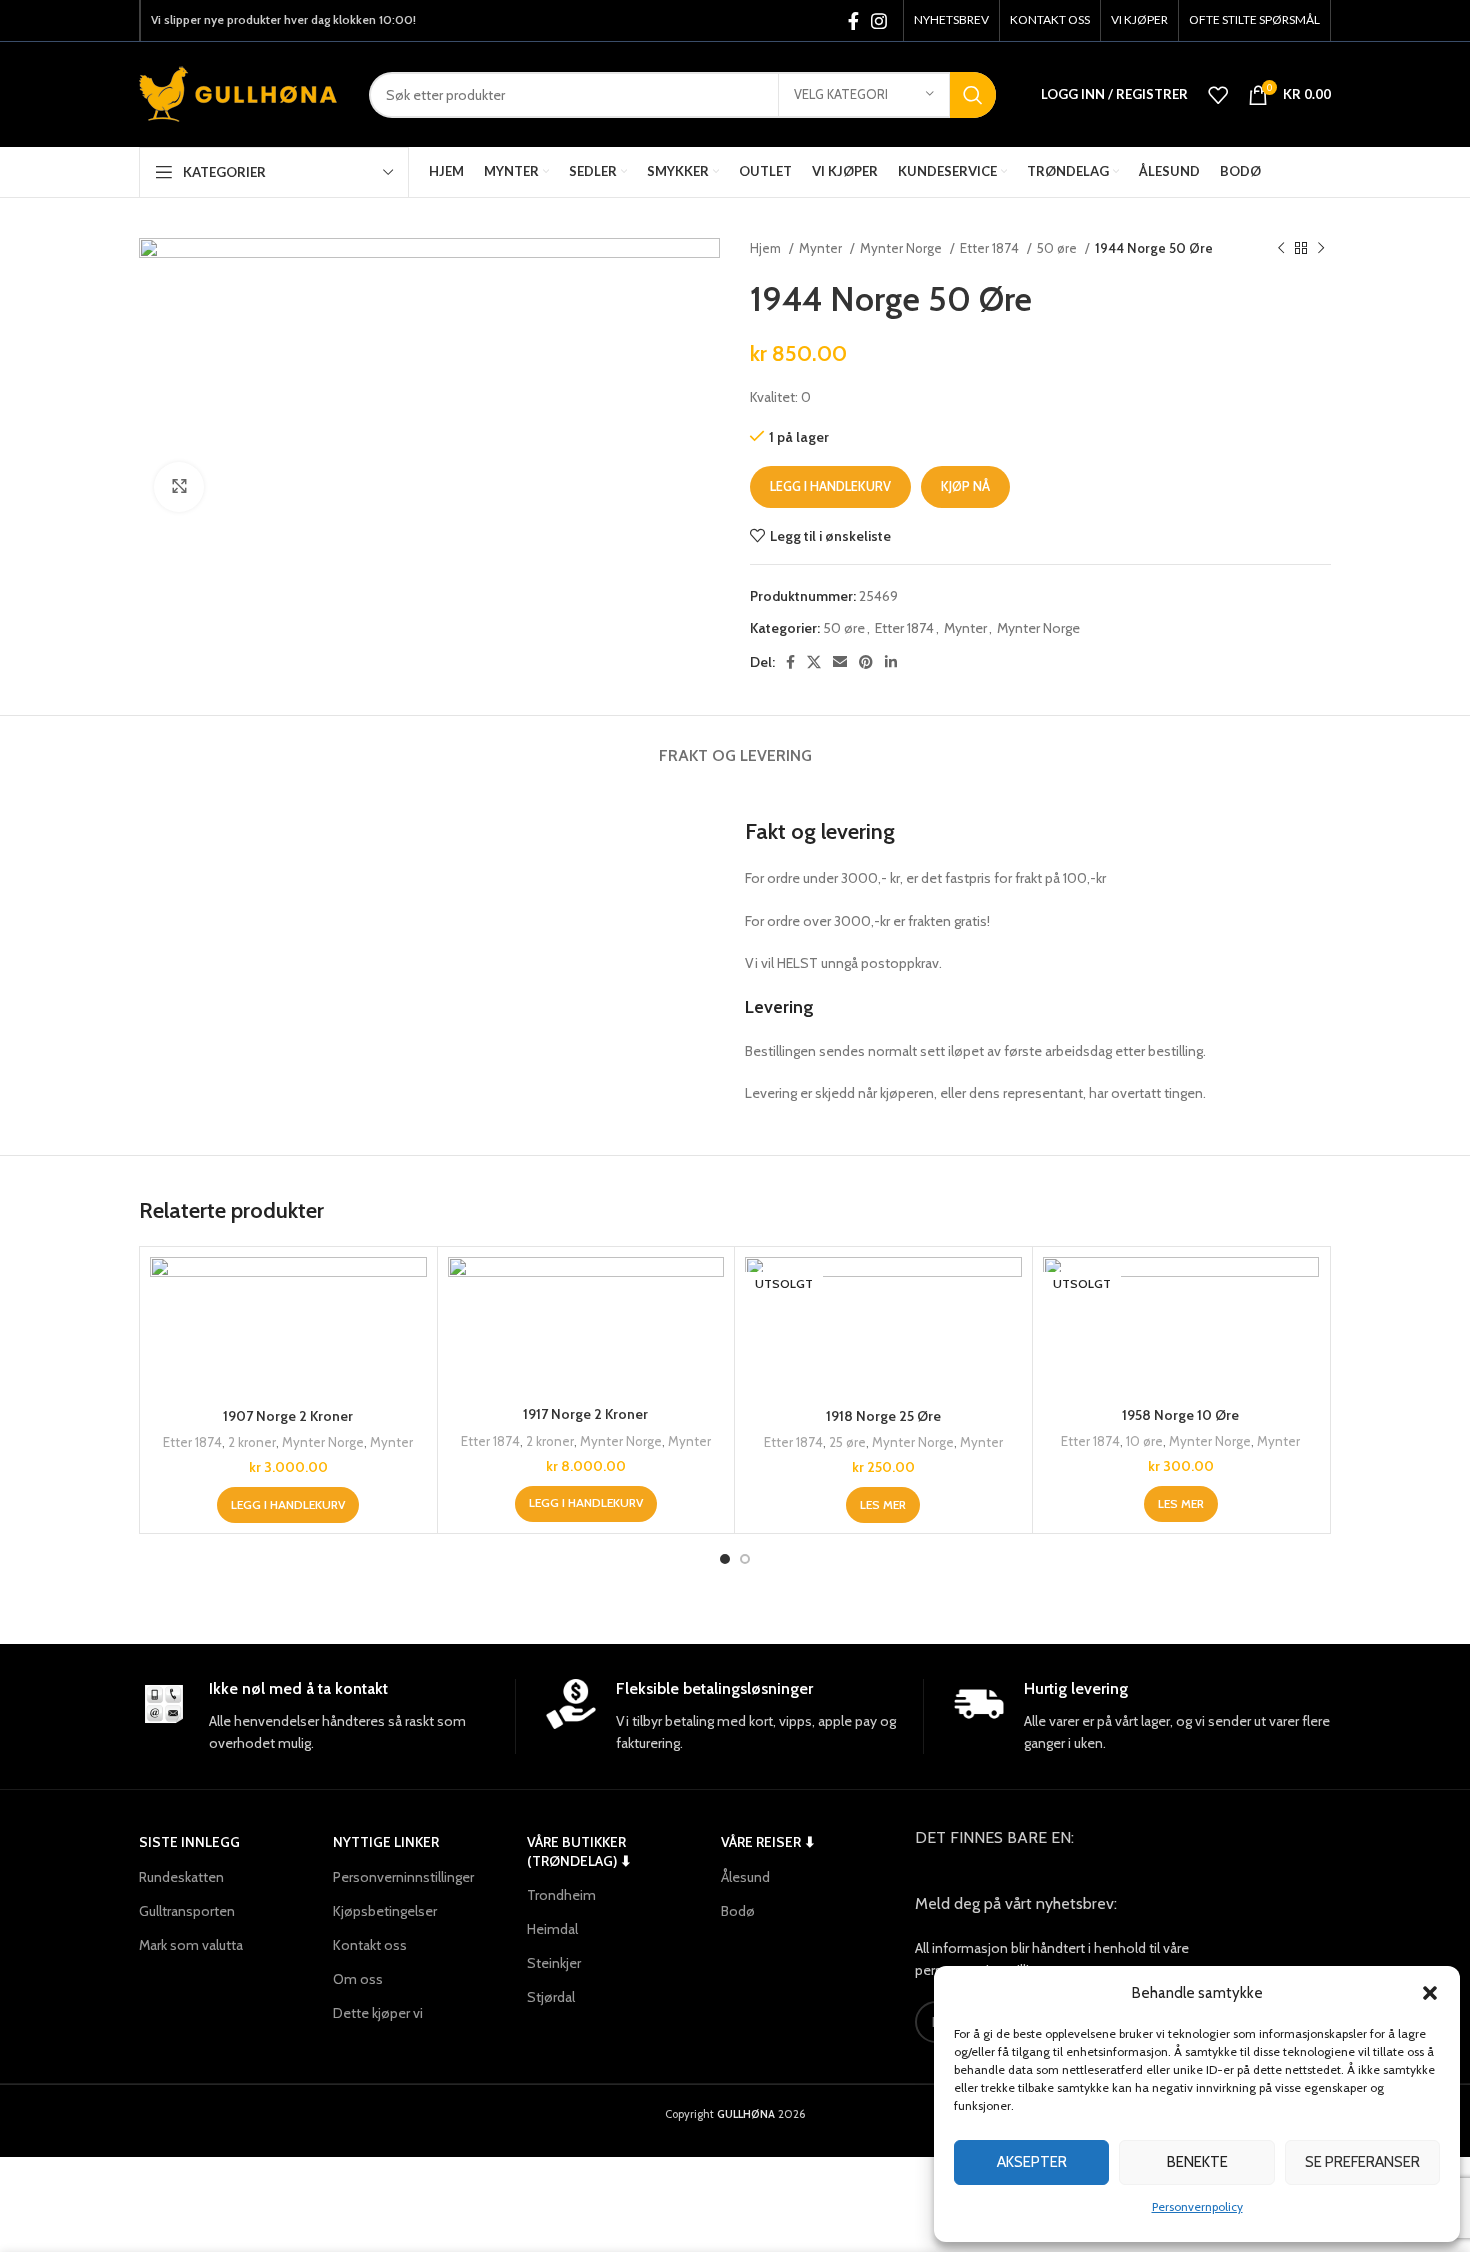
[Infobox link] (327, 1717)
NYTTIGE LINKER (386, 1842)
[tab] (735, 745)
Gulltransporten (187, 1911)
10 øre (1144, 1441)
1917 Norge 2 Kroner (585, 1414)
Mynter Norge (902, 248)
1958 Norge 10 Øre (1180, 1415)
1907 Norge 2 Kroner (288, 1416)
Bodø (738, 1911)
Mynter (822, 248)
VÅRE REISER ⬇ (768, 1842)
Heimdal (552, 1929)
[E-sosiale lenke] (840, 662)
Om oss (358, 1979)
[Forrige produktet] (1281, 249)
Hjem (767, 248)
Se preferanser (1362, 2162)
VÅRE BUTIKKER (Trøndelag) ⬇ (579, 1851)
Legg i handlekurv (830, 486)
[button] (1430, 1993)
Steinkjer (554, 1963)
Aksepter (1032, 2162)
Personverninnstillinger (403, 1877)
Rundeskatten (181, 1877)
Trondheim (561, 1895)
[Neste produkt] (1321, 249)
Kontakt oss (370, 1945)
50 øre (1058, 248)
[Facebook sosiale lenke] (853, 21)
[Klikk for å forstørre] (179, 487)
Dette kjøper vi (378, 2013)
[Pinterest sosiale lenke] (866, 662)
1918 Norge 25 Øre (883, 1416)
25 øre (847, 1442)
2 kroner (252, 1442)
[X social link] (814, 662)
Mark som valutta (191, 1945)
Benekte (1197, 2162)
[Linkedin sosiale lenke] (891, 662)
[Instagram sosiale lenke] (879, 21)
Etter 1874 (991, 248)
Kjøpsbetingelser (385, 1911)
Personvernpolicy (1197, 2206)
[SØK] (973, 95)
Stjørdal (551, 1997)
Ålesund (745, 1877)
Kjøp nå (965, 486)
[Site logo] (239, 93)
